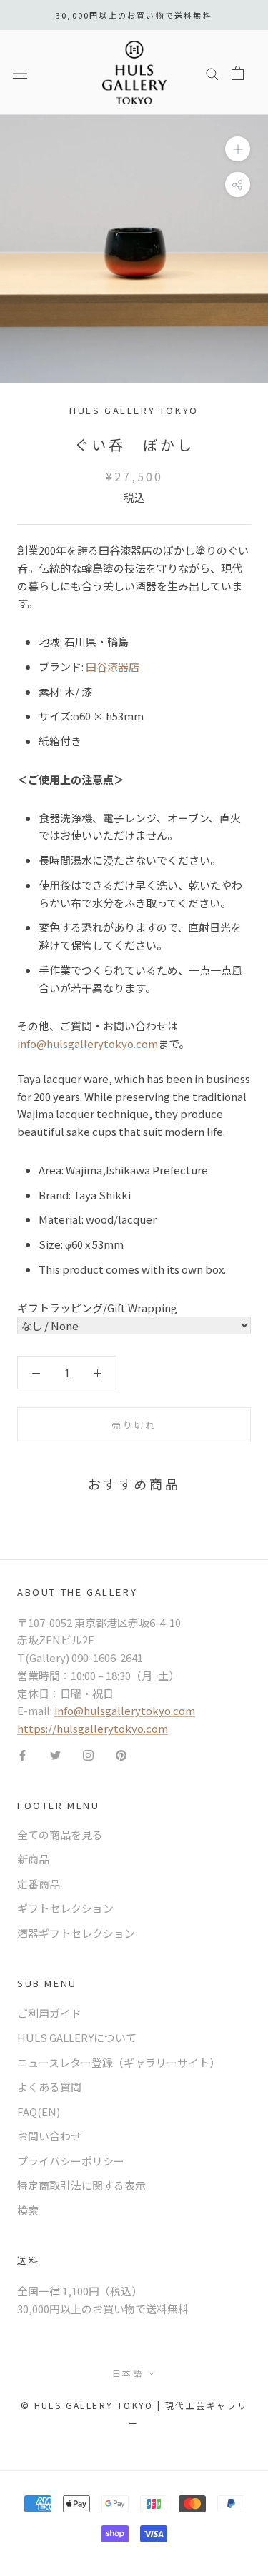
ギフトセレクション (65, 1908)
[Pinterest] (121, 1755)
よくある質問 (49, 2087)
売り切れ (134, 1425)
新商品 (33, 1859)
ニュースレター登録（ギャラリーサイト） (119, 2062)
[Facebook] (23, 1755)
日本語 (128, 2373)
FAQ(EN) (39, 2112)
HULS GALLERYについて (77, 2037)
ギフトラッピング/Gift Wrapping (97, 1308)
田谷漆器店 (113, 666)
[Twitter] (55, 1755)
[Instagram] (88, 1755)
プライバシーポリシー (71, 2161)
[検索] (212, 72)
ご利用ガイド (49, 2013)
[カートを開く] (238, 73)
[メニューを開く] (20, 72)
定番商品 (39, 1884)
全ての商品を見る (60, 1835)
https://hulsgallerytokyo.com (93, 1728)
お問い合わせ (49, 2136)
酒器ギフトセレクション (76, 1933)
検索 (28, 2210)
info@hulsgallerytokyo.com (88, 1043)
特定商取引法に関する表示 (81, 2185)
